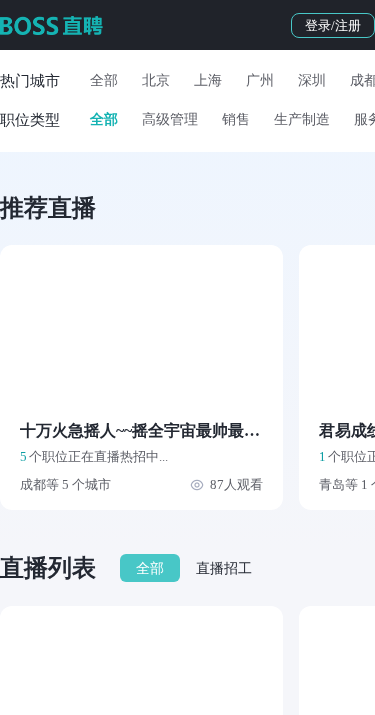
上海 (208, 80)
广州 (260, 80)
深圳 (312, 80)
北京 (156, 80)
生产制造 (302, 119)
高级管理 (170, 119)
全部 (104, 80)
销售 (236, 119)
